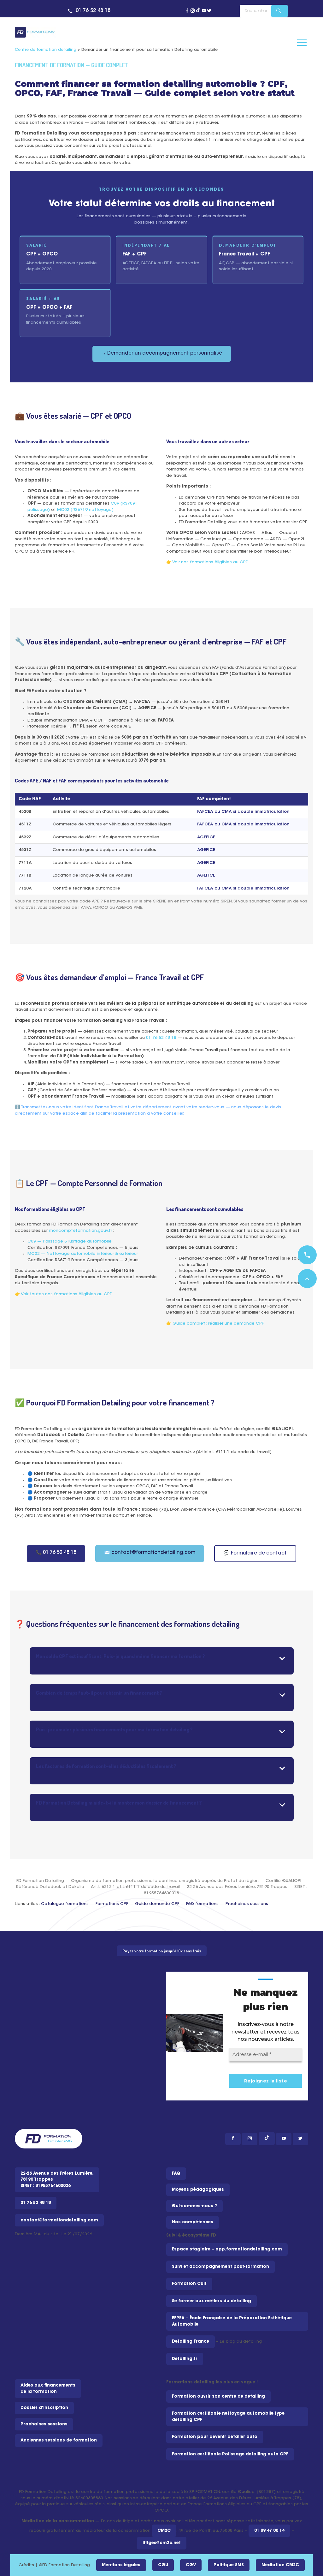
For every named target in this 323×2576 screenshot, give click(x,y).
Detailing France (191, 2342)
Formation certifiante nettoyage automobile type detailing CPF (228, 2417)
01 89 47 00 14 (269, 2531)
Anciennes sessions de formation (59, 2440)
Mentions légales (121, 2565)
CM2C (164, 2531)
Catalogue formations (65, 1904)
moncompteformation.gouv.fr (80, 1231)
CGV (191, 2565)
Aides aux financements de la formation (48, 2389)
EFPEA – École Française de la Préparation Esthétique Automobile (232, 2321)
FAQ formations (202, 1904)
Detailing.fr (185, 2359)
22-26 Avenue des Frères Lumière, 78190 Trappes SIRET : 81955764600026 (57, 2180)
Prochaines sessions (247, 1904)
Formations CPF (112, 1904)
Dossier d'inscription (44, 2408)
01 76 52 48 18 (93, 11)
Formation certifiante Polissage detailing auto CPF (230, 2454)
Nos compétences (193, 2222)
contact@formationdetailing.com (59, 2220)
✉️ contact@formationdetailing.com (150, 1553)
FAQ (176, 2174)
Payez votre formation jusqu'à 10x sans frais (162, 1951)
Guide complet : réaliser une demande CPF (218, 1324)
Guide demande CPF (157, 1904)
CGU (163, 2565)
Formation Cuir (189, 2284)
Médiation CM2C (280, 2565)
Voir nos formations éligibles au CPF (210, 562)
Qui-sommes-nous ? (194, 2206)
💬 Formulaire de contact (255, 1553)
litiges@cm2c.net (162, 2543)
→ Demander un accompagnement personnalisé (162, 353)
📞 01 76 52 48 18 (56, 1553)
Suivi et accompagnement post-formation (220, 2267)
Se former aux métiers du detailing (211, 2301)
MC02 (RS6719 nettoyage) (85, 510)
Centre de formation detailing (46, 50)
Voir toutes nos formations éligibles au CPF (66, 1294)
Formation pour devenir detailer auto (215, 2437)
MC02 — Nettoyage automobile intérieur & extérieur (83, 1254)
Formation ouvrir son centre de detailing (218, 2396)
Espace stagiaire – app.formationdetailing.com (227, 2249)
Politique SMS (229, 2565)
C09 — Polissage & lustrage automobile (70, 1241)
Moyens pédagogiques (198, 2190)
